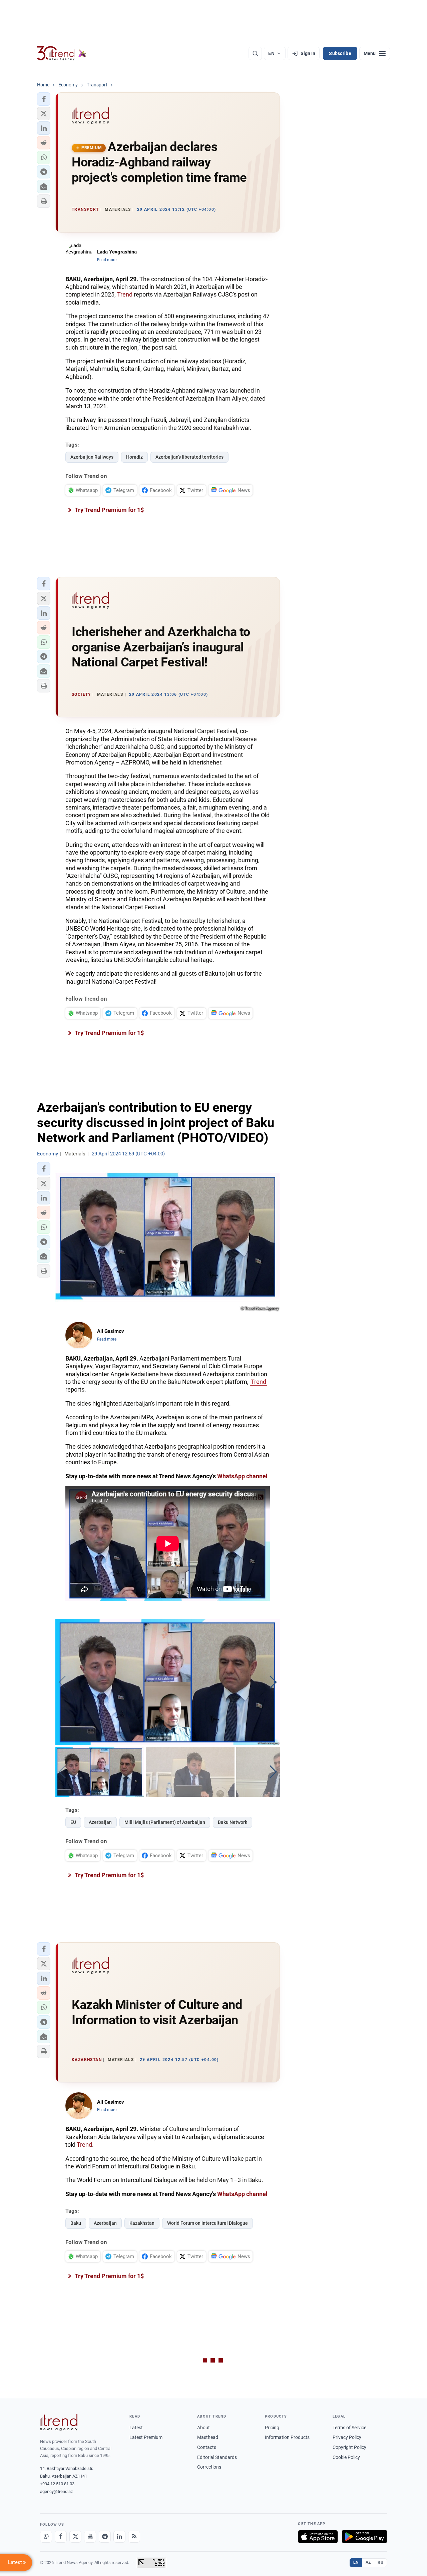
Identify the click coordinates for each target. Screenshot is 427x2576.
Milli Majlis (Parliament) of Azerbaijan (165, 1822)
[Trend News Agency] (59, 2423)
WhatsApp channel (242, 1476)
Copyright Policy (349, 2447)
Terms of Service (349, 2428)
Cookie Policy (346, 2457)
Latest (136, 2428)
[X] (75, 2537)
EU (73, 1822)
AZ (368, 2562)
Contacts (207, 2447)
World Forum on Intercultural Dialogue (207, 2223)
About (203, 2428)
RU (380, 2562)
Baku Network (233, 1822)
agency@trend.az (56, 2491)
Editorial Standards (217, 2457)
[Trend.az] (62, 53)
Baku (76, 2223)
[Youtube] (90, 2537)
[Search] (255, 53)
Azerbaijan (100, 1822)
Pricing (272, 2428)
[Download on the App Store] (318, 2537)
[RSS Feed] (134, 2537)
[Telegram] (105, 2537)
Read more (107, 260)
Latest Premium (146, 2437)
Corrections (209, 2467)
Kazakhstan (142, 2223)
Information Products (287, 2437)
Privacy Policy (347, 2437)
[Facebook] (61, 2537)
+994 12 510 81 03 (57, 2484)
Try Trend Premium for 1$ (109, 510)
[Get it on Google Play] (364, 2537)
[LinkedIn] (119, 2537)
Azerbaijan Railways (92, 457)
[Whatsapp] (46, 2537)
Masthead (208, 2437)
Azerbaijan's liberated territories (189, 457)
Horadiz (134, 457)
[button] (44, 99)
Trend (125, 294)
